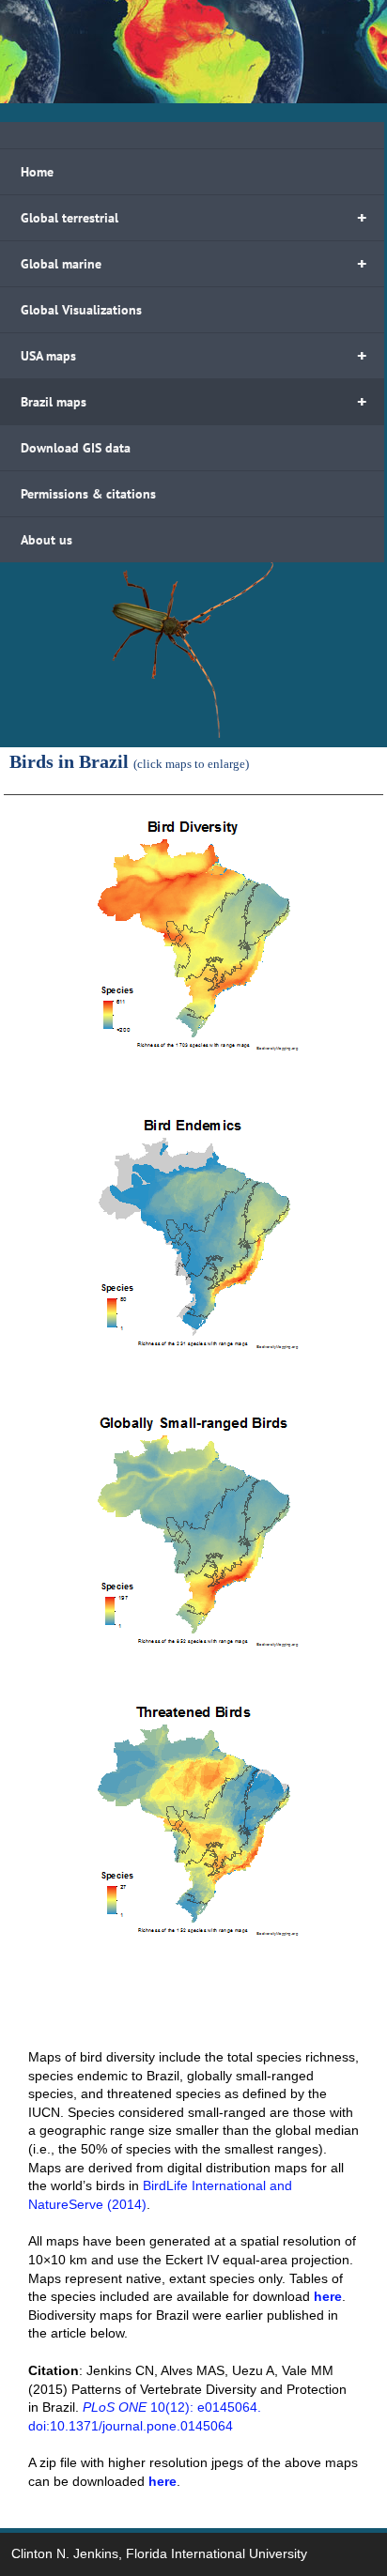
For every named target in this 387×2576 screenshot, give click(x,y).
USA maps (194, 356)
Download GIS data (76, 448)
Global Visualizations (81, 310)
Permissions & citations (88, 494)
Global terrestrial (194, 218)
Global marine (194, 264)
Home (37, 172)
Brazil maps (194, 402)
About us (46, 540)
